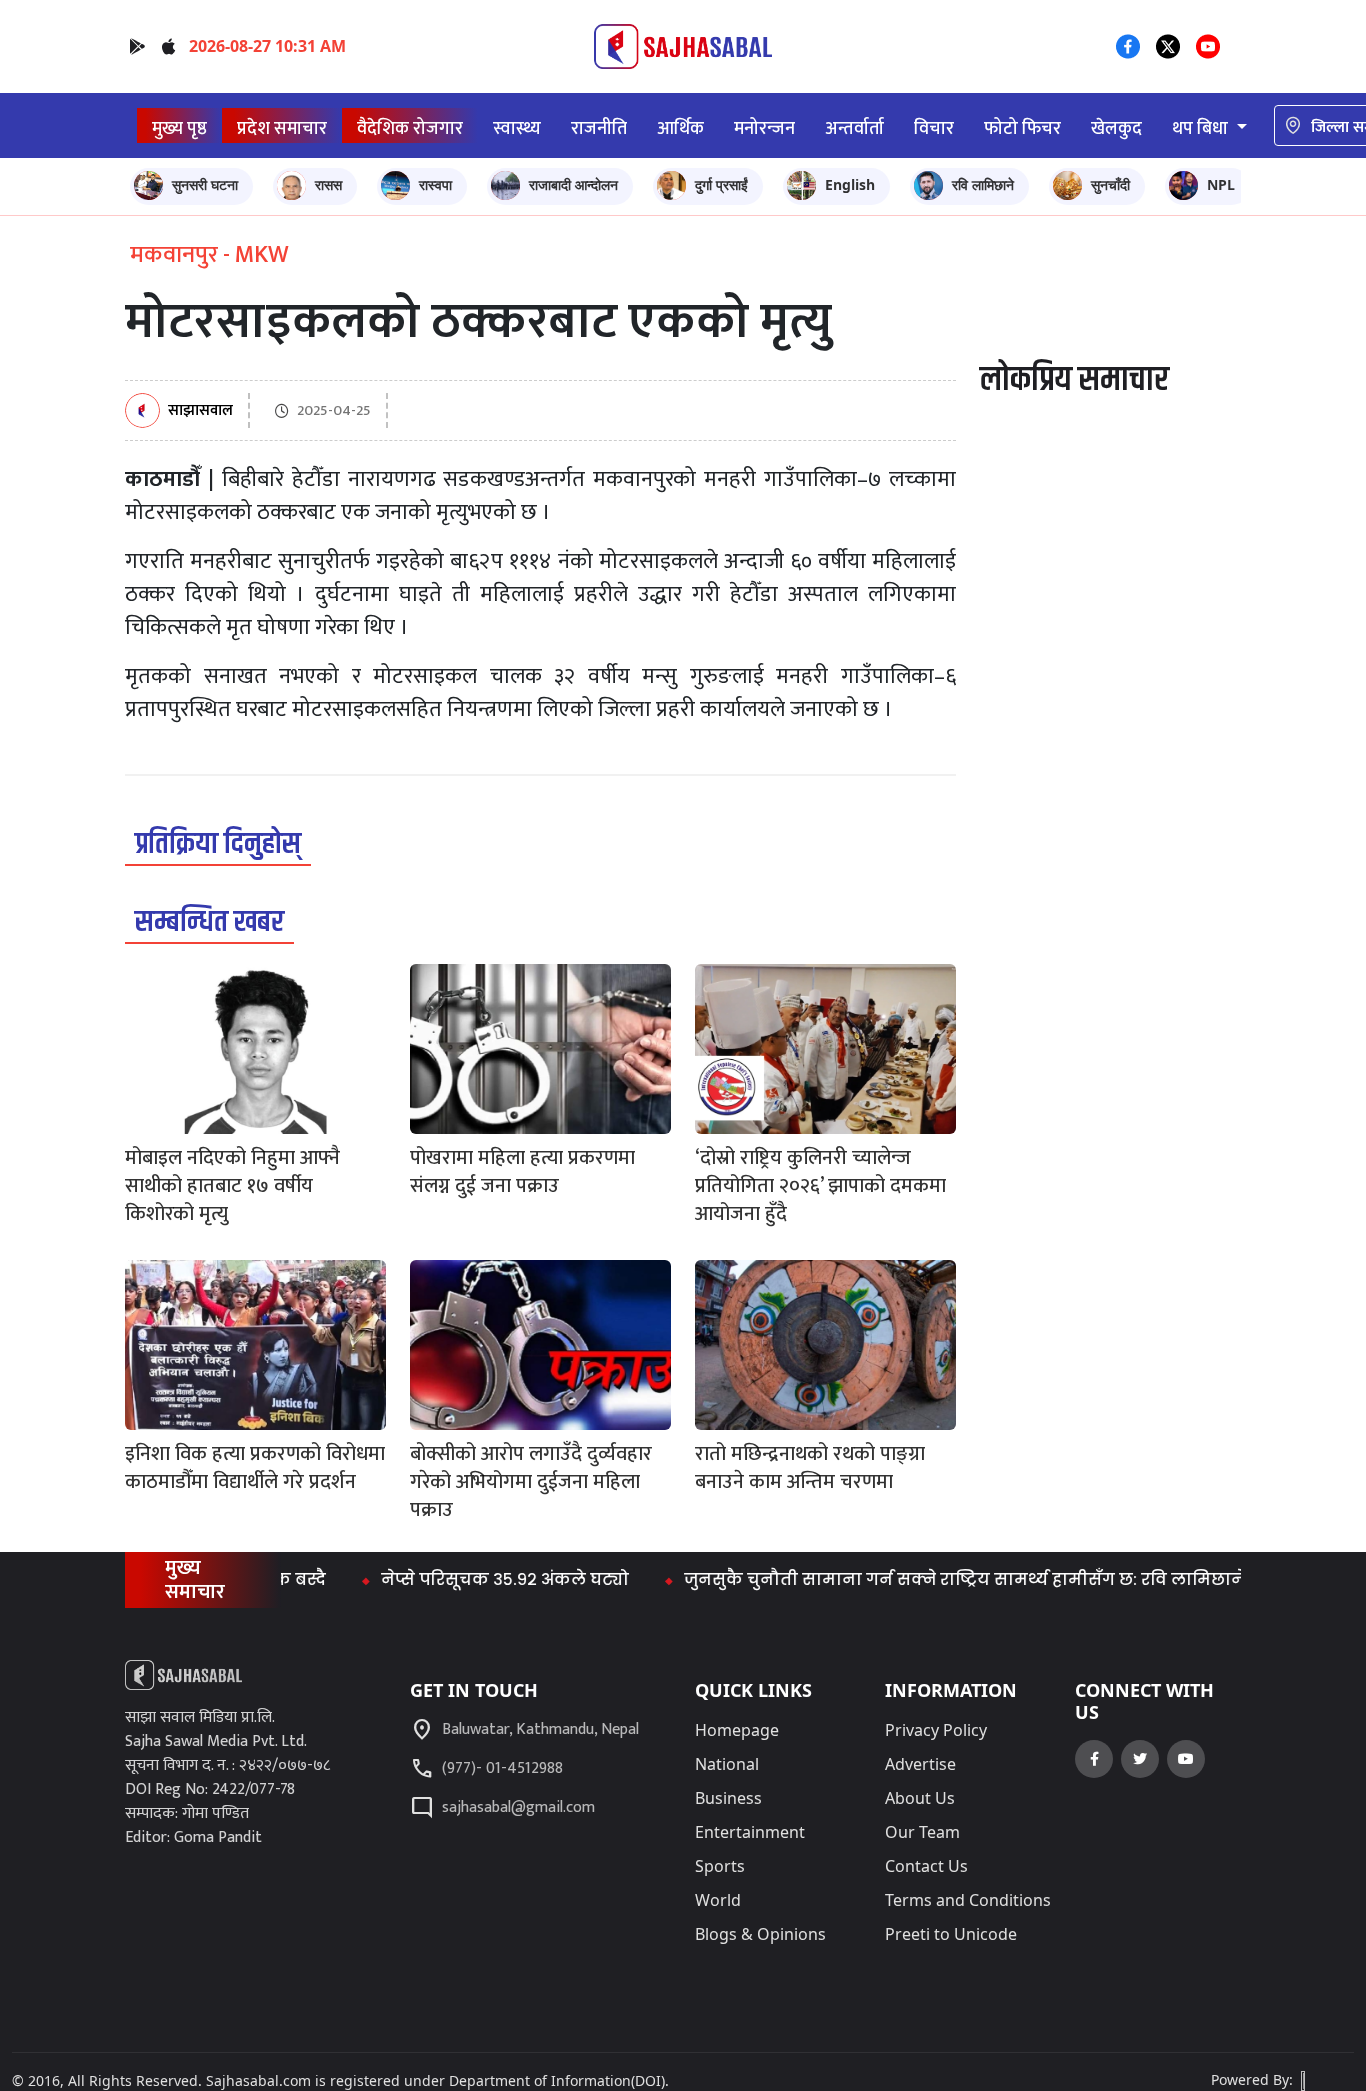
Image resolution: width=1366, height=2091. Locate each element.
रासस (328, 184)
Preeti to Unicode (951, 1934)
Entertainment (750, 1832)
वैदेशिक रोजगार (410, 128)
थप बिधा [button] (1202, 128)
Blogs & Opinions (760, 1934)
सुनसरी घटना (205, 184)
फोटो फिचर (1022, 128)
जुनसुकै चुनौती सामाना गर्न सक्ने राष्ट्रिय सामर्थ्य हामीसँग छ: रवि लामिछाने (921, 1579)
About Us (920, 1798)
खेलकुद (1116, 128)
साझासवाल (200, 411)
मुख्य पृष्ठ (179, 128)
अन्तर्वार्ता (854, 128)
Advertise (920, 1764)
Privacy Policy (936, 1730)
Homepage (737, 1730)
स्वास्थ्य (517, 128)
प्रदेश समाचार (282, 128)
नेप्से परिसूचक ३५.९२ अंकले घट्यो (462, 1579)
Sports (720, 1866)
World (718, 1900)
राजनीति (599, 128)
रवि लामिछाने (983, 184)
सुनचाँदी (1110, 184)
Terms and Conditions (968, 1900)
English (850, 184)
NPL (1221, 184)
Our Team (922, 1832)
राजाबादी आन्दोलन (573, 184)
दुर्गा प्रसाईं (721, 184)
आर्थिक (680, 128)
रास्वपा (435, 184)
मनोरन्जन (764, 128)
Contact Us (926, 1866)
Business (728, 1798)
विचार (934, 128)
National (727, 1764)
